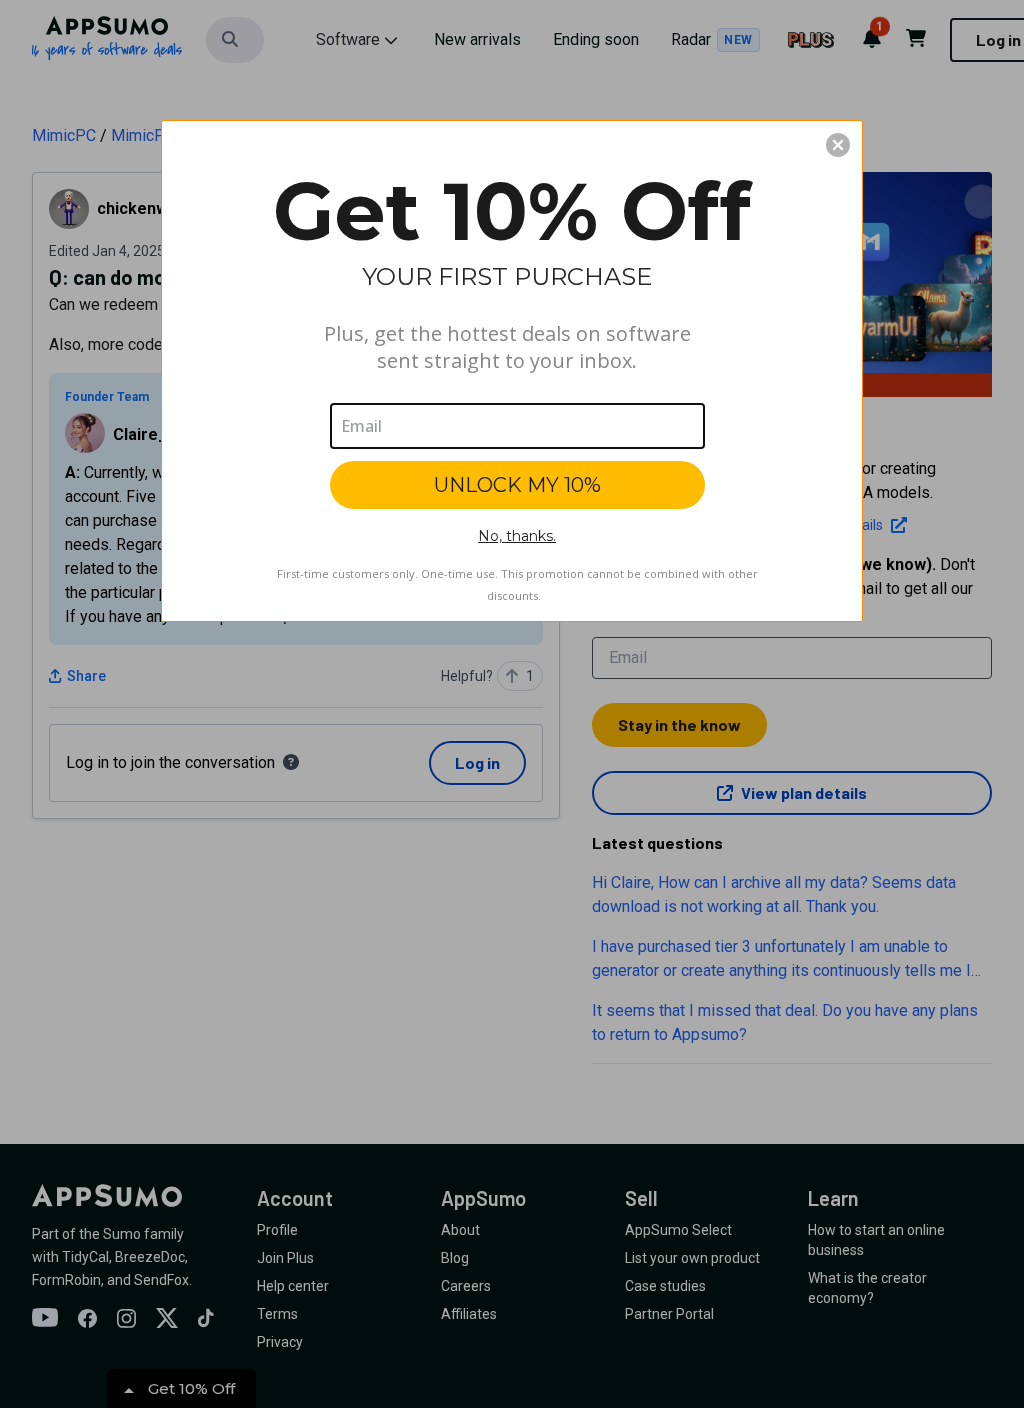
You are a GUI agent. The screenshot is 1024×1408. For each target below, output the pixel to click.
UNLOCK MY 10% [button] (517, 485)
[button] (838, 145)
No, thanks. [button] (517, 536)
